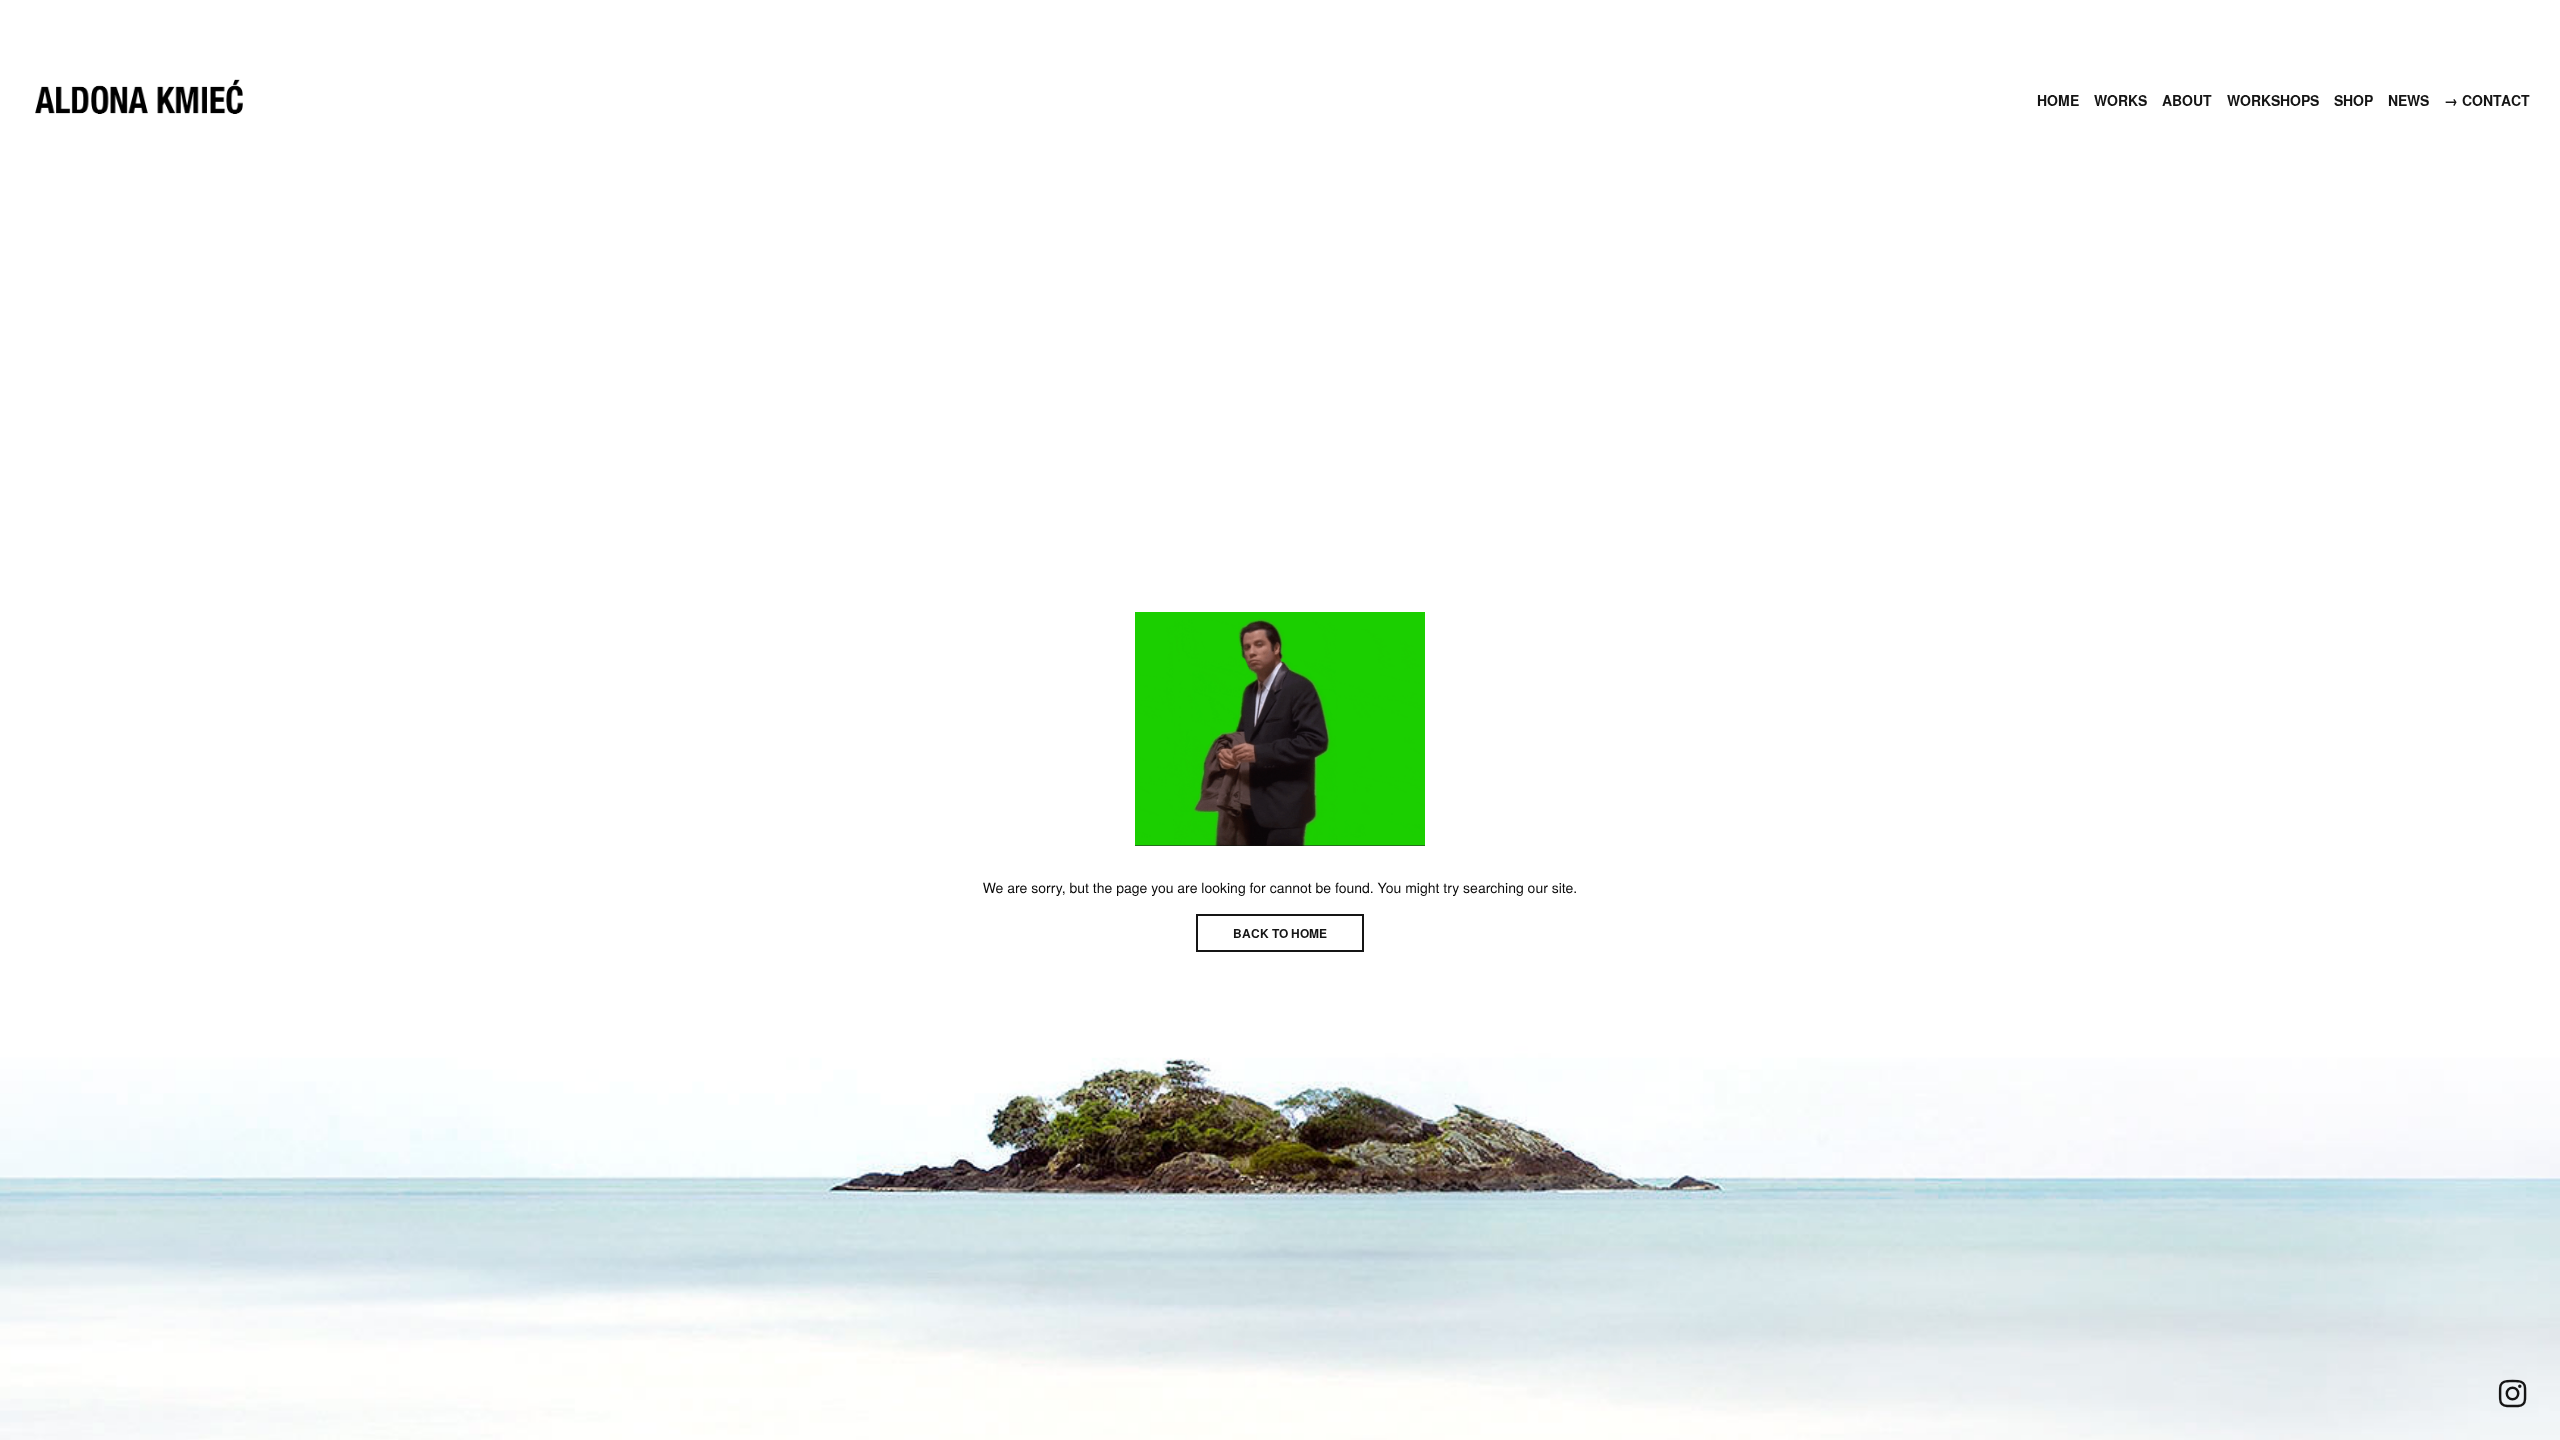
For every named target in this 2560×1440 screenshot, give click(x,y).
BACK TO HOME (1280, 933)
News (2408, 100)
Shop (2353, 100)
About (2187, 100)
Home (2058, 100)
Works (2120, 100)
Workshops (2273, 100)
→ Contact (2487, 100)
